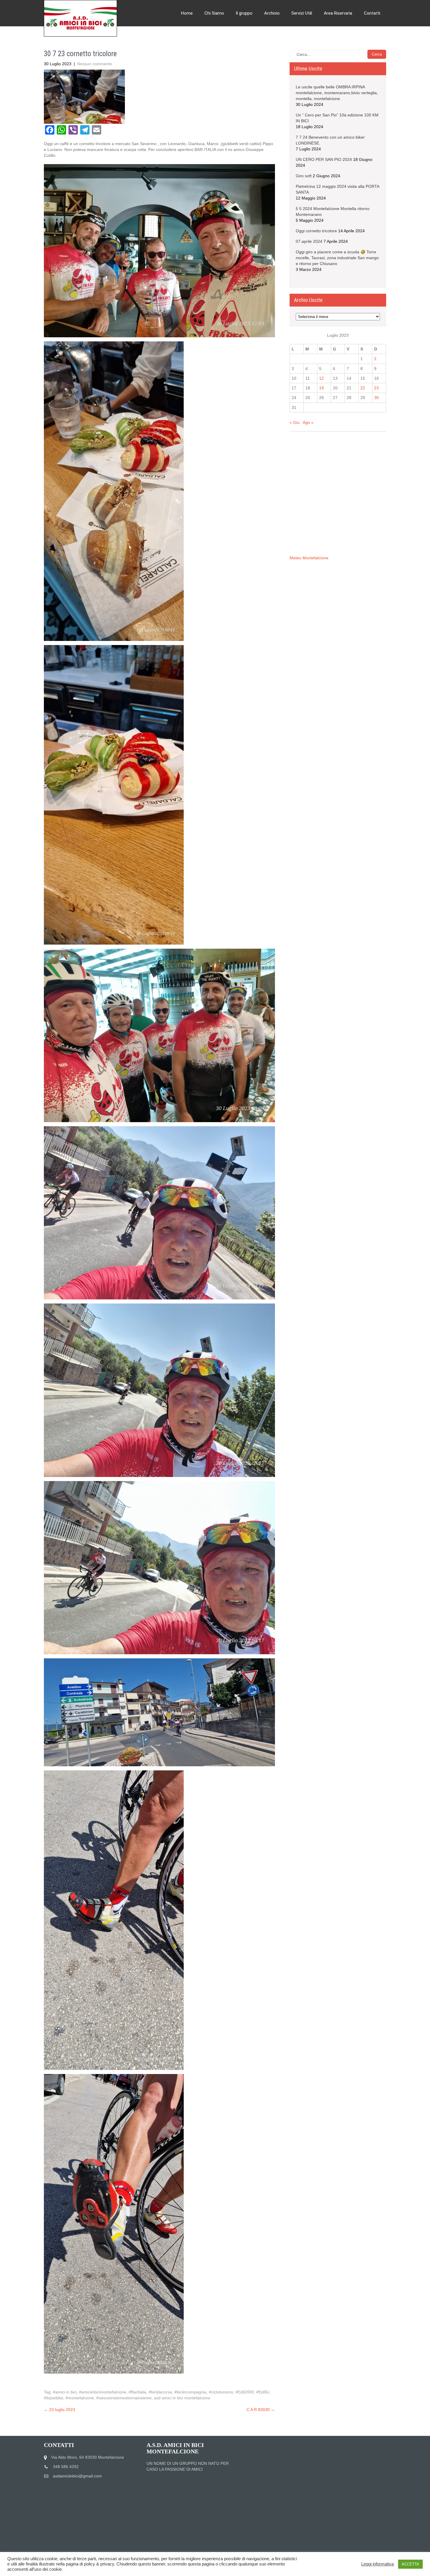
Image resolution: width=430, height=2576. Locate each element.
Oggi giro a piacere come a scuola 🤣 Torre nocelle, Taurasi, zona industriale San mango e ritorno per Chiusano (337, 258)
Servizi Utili (302, 13)
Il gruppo (244, 13)
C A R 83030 (261, 2410)
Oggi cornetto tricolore (316, 231)
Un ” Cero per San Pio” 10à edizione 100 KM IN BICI (337, 118)
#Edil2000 (245, 2392)
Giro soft (304, 176)
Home (187, 13)
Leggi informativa (377, 2564)
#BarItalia (137, 2392)
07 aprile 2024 (309, 241)
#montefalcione (80, 2398)
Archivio (272, 13)
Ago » (308, 422)
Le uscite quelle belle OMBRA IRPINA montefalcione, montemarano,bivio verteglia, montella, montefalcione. (337, 93)
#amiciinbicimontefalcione (103, 2392)
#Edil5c (263, 2392)
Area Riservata (338, 13)
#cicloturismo (221, 2392)
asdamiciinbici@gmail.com (77, 2476)
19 (321, 388)
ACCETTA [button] (410, 2564)
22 (363, 388)
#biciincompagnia (190, 2392)
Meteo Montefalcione (309, 558)
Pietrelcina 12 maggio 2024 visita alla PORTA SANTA (337, 189)
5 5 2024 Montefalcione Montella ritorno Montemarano (333, 211)
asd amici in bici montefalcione (182, 2398)
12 (321, 378)
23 (376, 388)
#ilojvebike (54, 2398)
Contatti (372, 13)
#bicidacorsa (160, 2392)
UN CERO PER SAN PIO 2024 (324, 159)
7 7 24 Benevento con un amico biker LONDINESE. (330, 140)
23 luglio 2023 (60, 2410)
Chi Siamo (214, 13)
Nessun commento (95, 64)
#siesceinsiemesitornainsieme (124, 2398)
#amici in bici (65, 2392)
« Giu (295, 422)
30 (376, 398)
